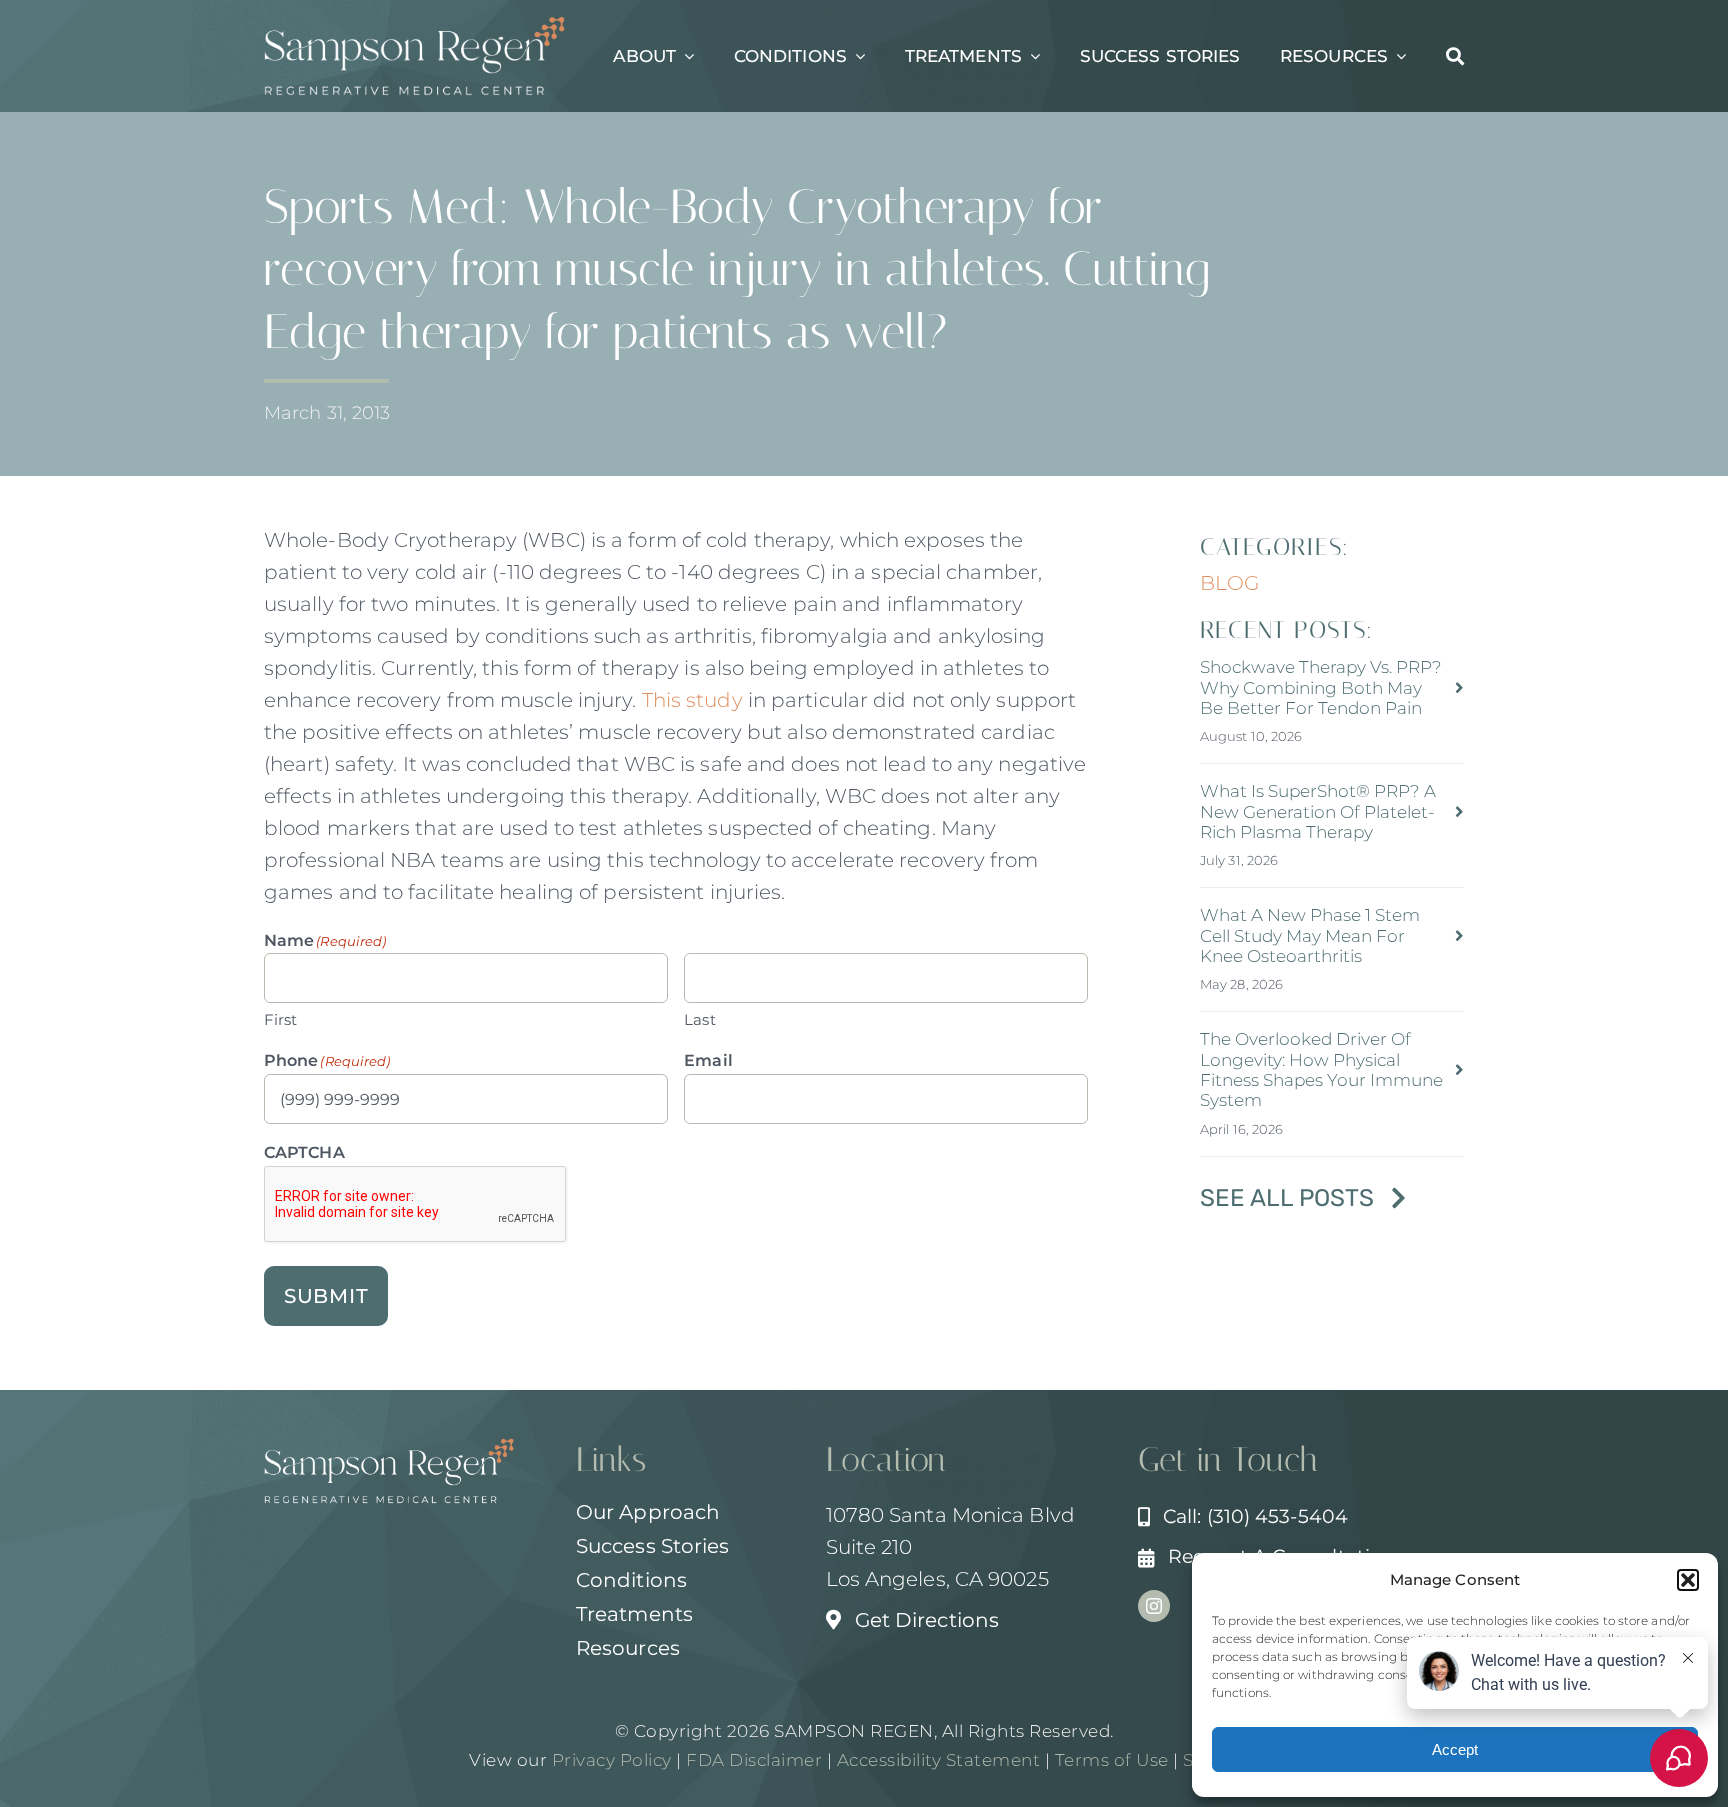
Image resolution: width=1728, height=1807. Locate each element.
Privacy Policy (612, 1760)
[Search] (1455, 56)
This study (692, 700)
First (281, 1019)
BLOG (1229, 583)
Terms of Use (1112, 1760)
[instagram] (1154, 1606)
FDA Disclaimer (752, 1760)
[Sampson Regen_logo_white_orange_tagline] (415, 26)
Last (699, 1019)
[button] (1688, 1580)
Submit (326, 1296)
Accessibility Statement (939, 1760)
